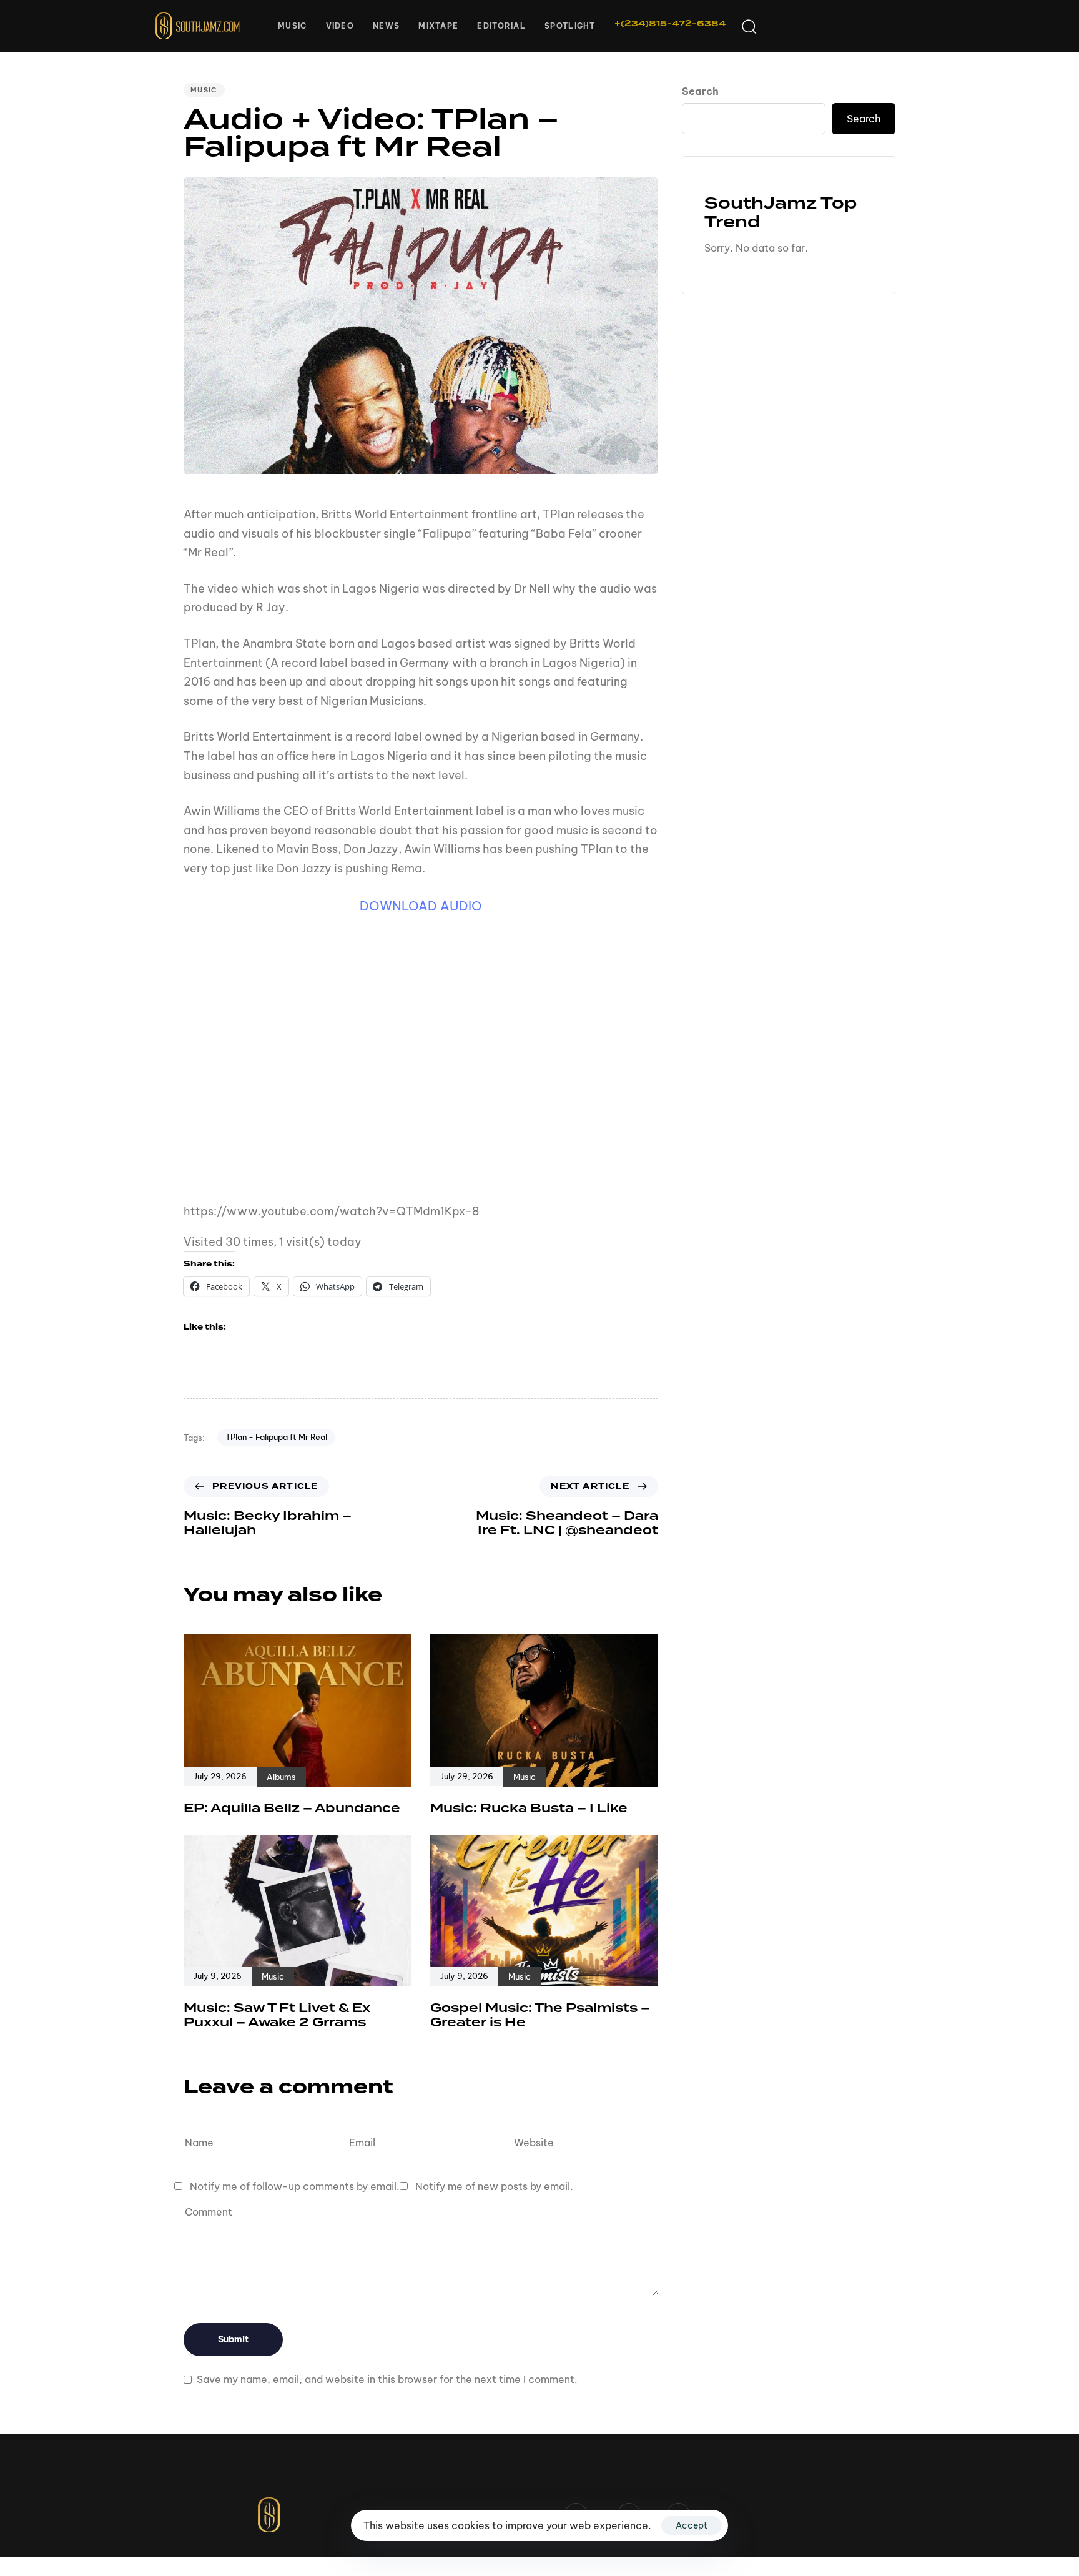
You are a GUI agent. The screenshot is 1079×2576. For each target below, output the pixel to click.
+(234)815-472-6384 (670, 24)
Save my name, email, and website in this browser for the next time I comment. (387, 2379)
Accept (692, 2525)
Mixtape (438, 26)
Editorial (501, 26)
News (386, 26)
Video (340, 26)
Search (700, 91)
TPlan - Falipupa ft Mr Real (276, 1437)
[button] (749, 26)
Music (293, 26)
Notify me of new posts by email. (494, 2186)
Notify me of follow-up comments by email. (295, 2186)
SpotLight (570, 26)
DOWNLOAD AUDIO (421, 906)
